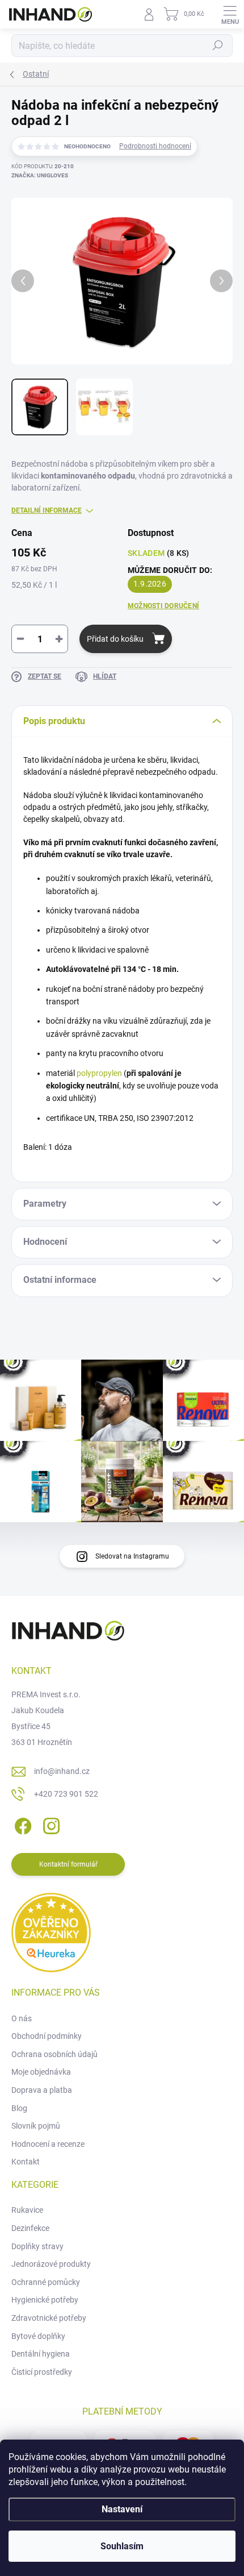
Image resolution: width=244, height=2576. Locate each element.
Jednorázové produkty (51, 2264)
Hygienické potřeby (45, 2300)
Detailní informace (47, 510)
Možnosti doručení (163, 606)
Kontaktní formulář (68, 1864)
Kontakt (26, 2162)
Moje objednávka (41, 2072)
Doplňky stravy (37, 2246)
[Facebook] (21, 1824)
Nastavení (122, 2509)
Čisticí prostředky (42, 2372)
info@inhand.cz (62, 1771)
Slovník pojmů (36, 2126)
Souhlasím (122, 2546)
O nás (22, 2018)
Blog (19, 2108)
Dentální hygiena (41, 2354)
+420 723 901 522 (66, 1794)
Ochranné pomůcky (46, 2282)
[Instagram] (50, 1824)
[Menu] (230, 14)
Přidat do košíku (115, 639)
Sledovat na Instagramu (132, 1556)
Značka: (40, 175)
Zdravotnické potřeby (49, 2318)
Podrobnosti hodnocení (155, 146)
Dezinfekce (30, 2228)
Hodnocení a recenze (48, 2144)
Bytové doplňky (38, 2336)
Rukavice (27, 2210)
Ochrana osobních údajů (54, 2054)
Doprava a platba (42, 2090)
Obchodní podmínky (47, 2036)
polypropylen (99, 1073)
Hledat (218, 45)
